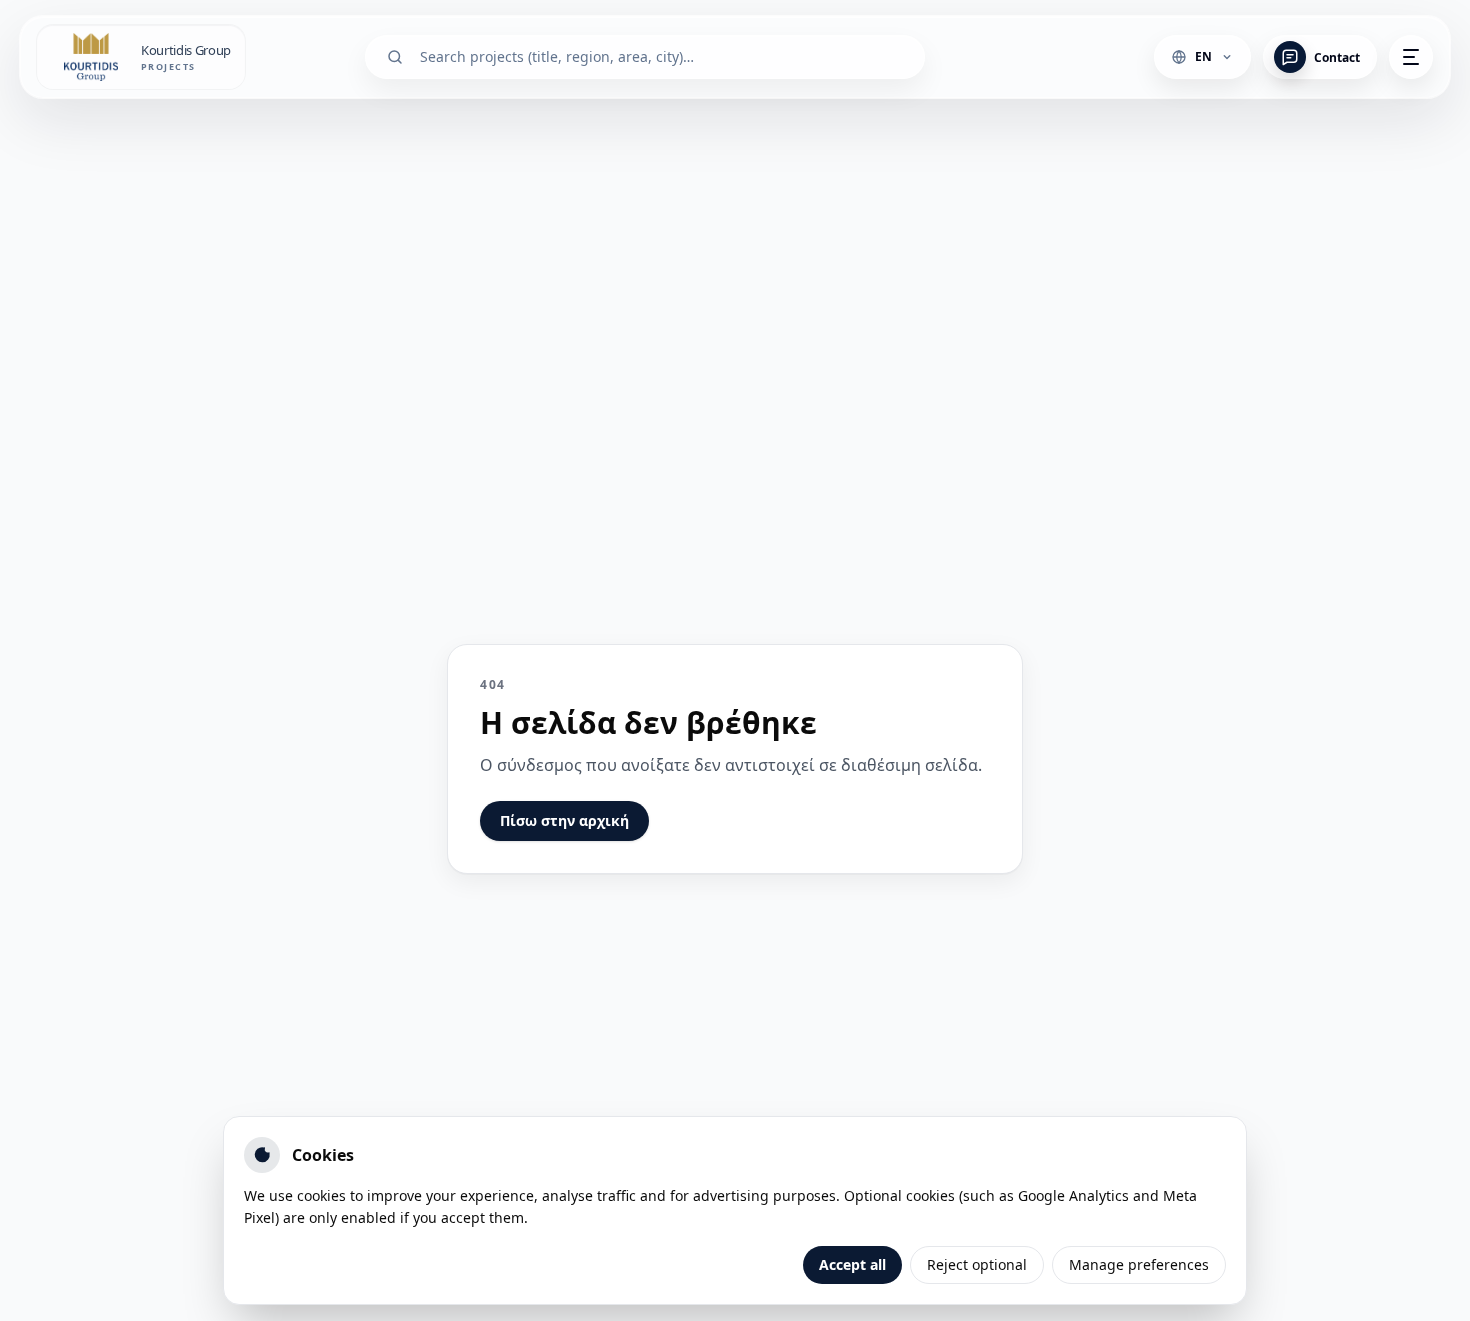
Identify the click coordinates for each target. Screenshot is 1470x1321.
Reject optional (977, 1264)
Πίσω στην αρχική (564, 820)
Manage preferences (1139, 1264)
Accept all (852, 1264)
